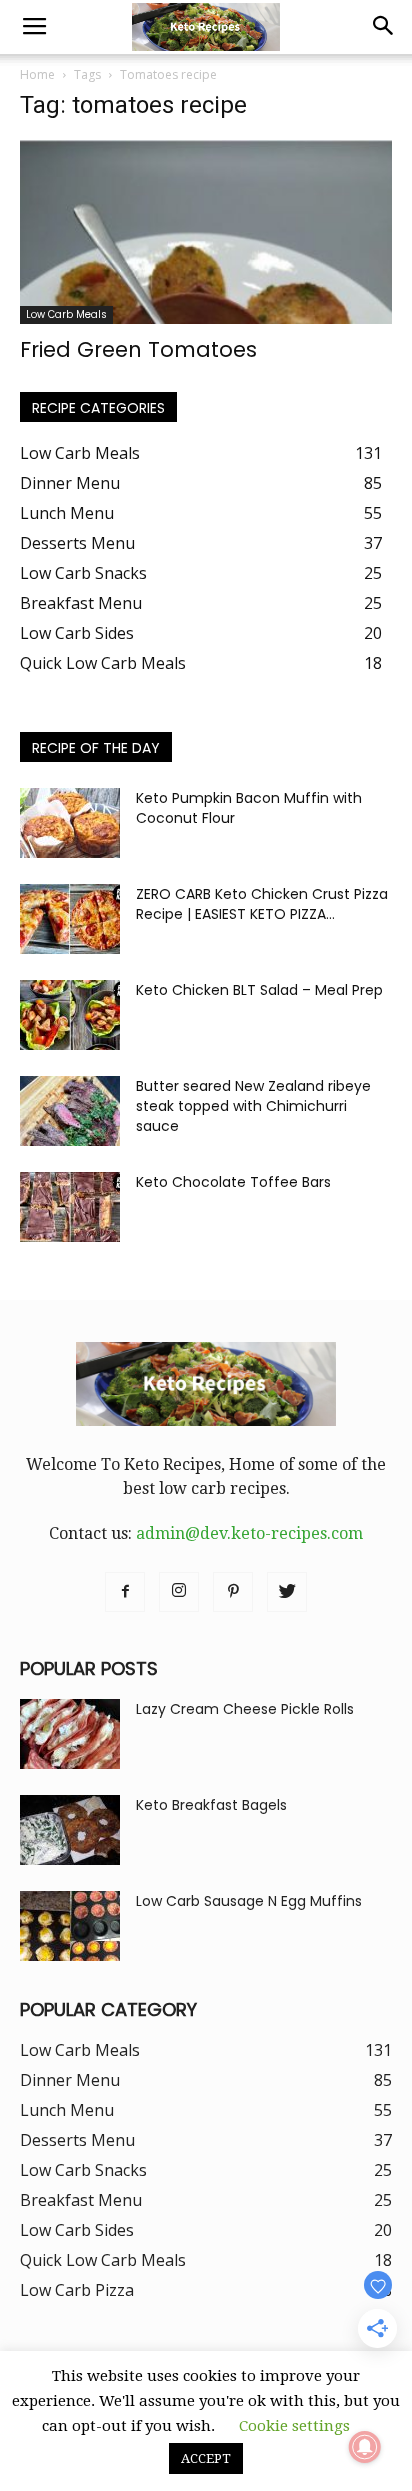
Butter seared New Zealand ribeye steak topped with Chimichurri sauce (253, 1106)
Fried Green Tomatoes (138, 349)
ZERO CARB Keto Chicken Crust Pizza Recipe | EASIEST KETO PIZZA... (262, 904)
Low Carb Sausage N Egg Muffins (249, 1901)
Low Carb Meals (66, 314)
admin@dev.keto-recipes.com (249, 1533)
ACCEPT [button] (206, 2458)
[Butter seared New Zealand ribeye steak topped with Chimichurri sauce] (70, 1111)
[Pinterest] (233, 1592)
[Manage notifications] (365, 2447)
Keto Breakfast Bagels (211, 1805)
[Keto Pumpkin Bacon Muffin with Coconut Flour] (70, 823)
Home (37, 74)
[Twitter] (287, 1592)
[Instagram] (179, 1592)
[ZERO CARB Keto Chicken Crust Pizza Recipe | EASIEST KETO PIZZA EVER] (70, 919)
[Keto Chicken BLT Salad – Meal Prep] (70, 1015)
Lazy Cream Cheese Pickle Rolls (245, 1709)
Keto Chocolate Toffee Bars (233, 1182)
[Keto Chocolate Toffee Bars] (70, 1207)
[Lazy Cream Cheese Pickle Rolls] (70, 1734)
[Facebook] (125, 1592)
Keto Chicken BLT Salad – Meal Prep (259, 990)
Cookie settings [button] (294, 2426)
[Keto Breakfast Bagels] (70, 1830)
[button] (384, 27)
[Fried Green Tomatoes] (206, 232)
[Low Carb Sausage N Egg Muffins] (70, 1926)
